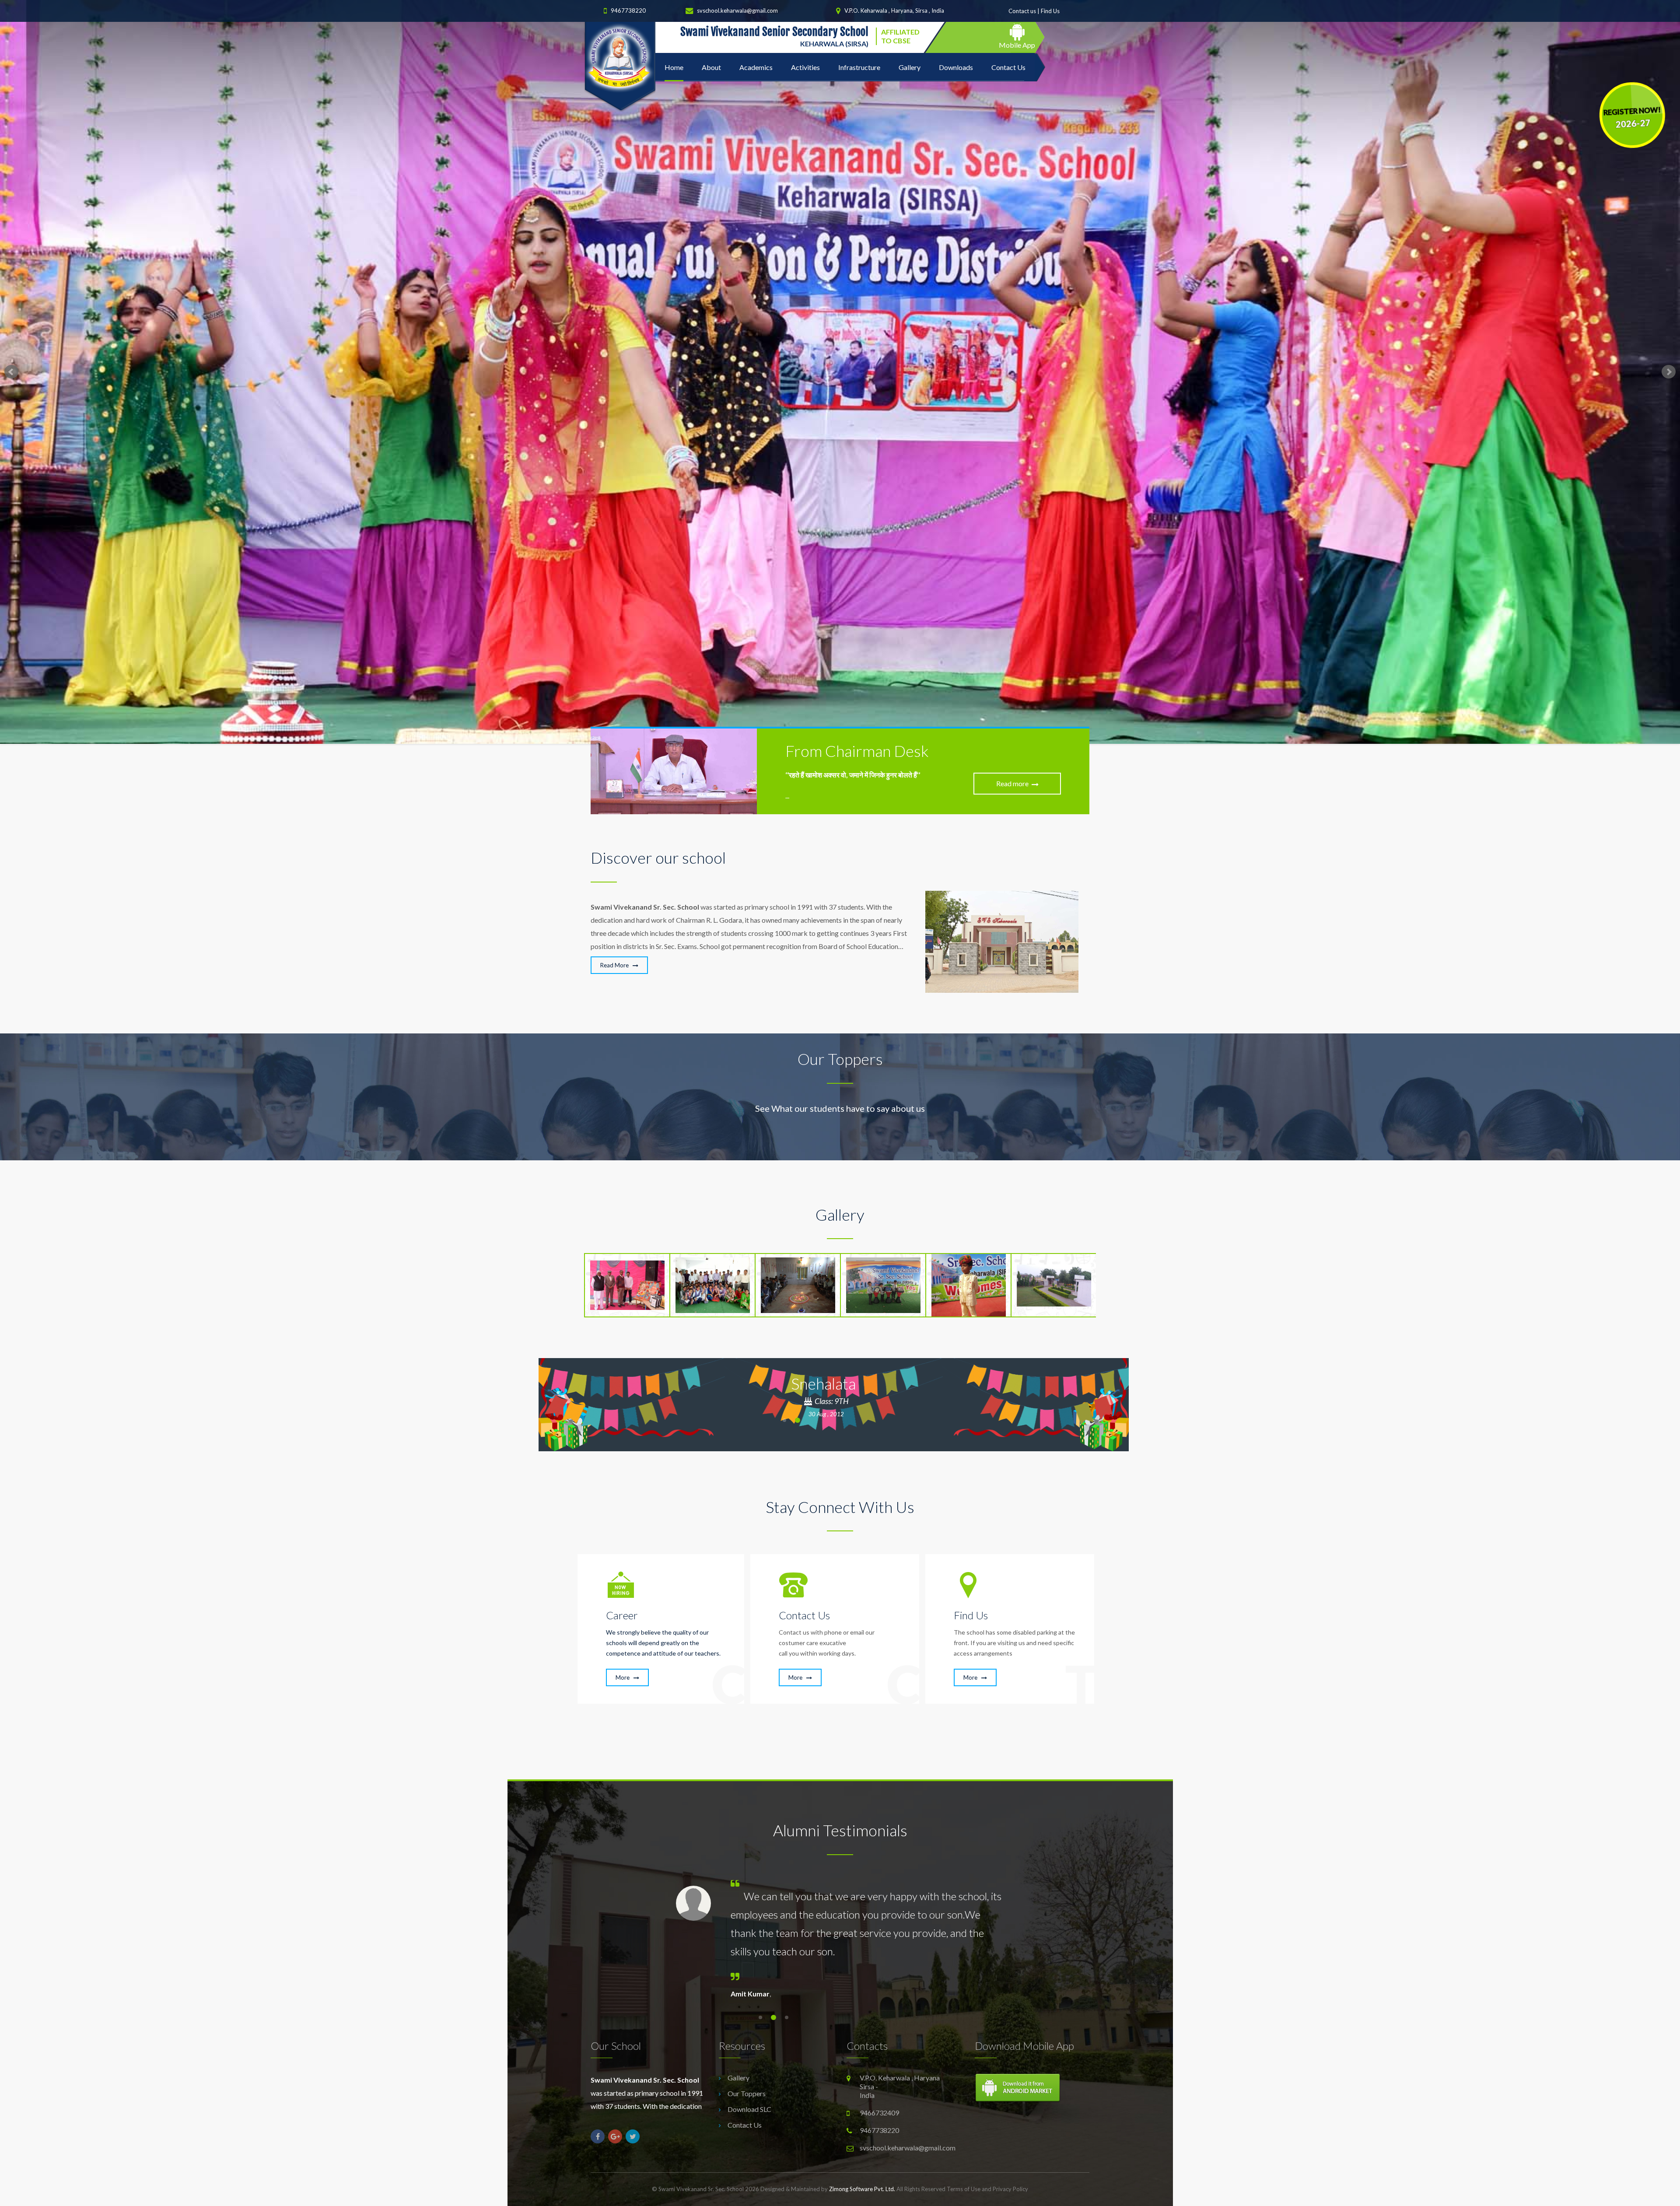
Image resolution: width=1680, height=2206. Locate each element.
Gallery (910, 67)
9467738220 (628, 11)
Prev (11, 372)
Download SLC (749, 2109)
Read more (1012, 783)
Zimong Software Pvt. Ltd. (862, 2189)
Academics (756, 67)
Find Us (1050, 11)
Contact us (1022, 11)
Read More (615, 965)
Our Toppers (747, 2093)
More (623, 1677)
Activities (805, 67)
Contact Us (1008, 67)
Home (674, 67)
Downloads (956, 67)
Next (1669, 372)
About (711, 67)
